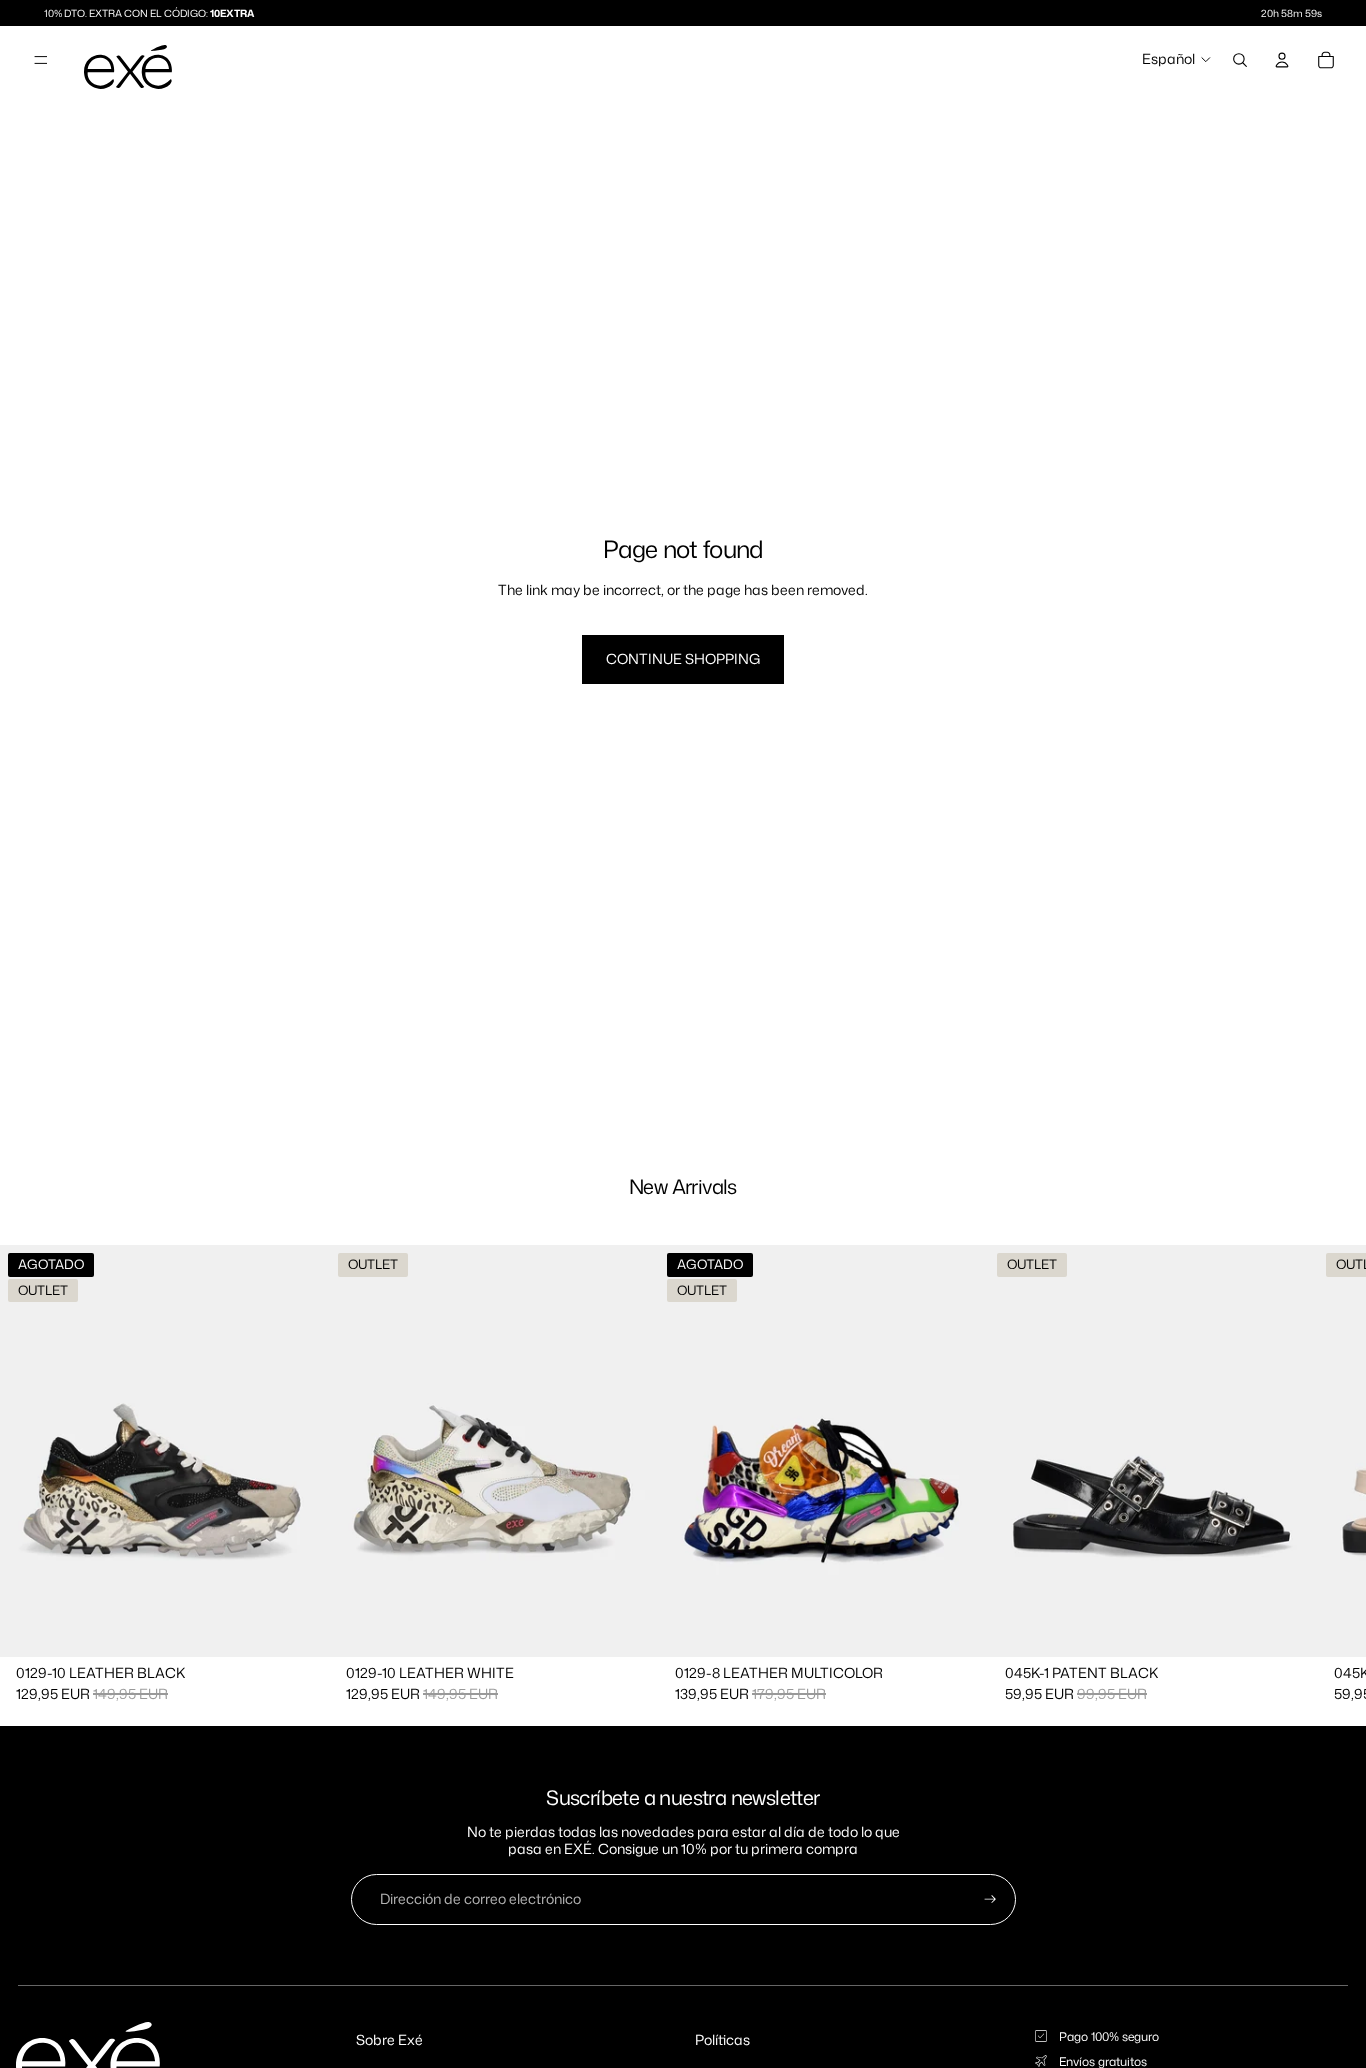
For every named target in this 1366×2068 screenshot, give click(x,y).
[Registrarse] (990, 1899)
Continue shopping (683, 658)
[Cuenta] (1282, 60)
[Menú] (41, 60)
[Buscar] (1240, 60)
